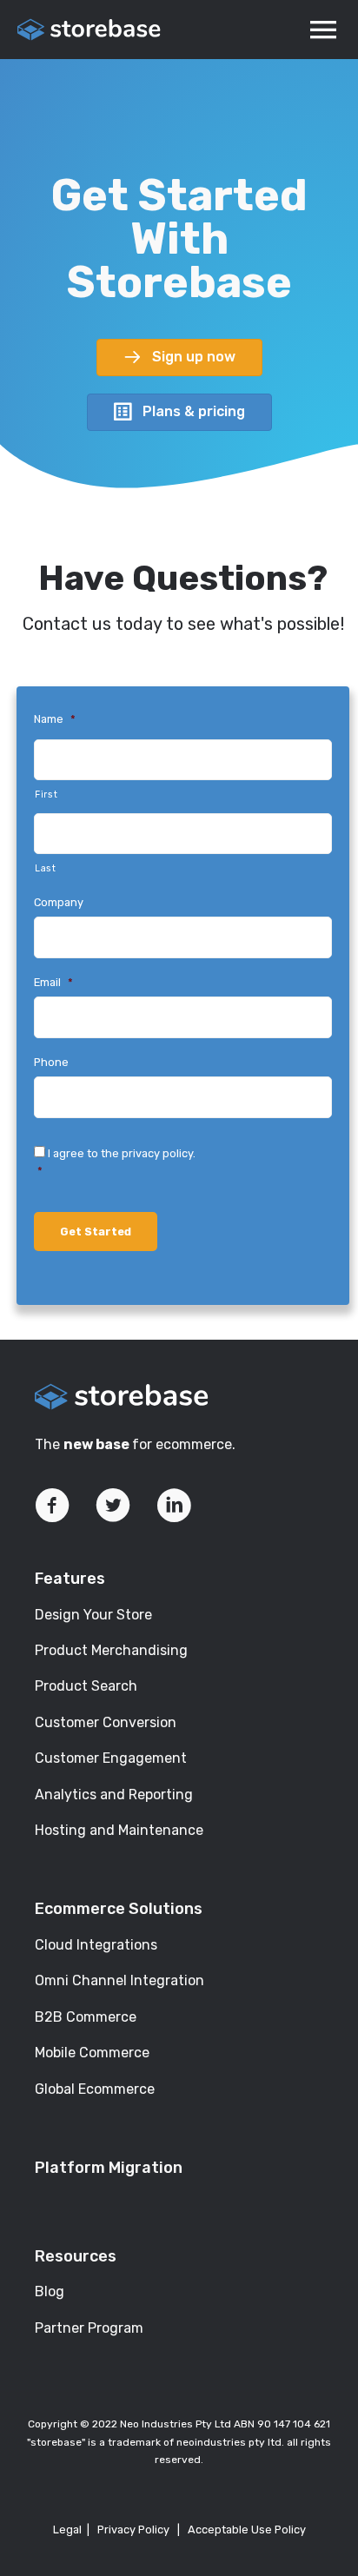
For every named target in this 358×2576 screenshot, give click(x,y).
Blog (50, 2291)
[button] (179, 358)
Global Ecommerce (95, 2089)
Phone (51, 1062)
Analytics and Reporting (114, 1795)
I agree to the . (116, 1162)
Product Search (86, 1686)
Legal (67, 2530)
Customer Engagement (111, 1758)
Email (53, 982)
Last (46, 868)
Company (59, 902)
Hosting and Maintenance (119, 1830)
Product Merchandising (111, 1650)
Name (55, 719)
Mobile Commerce (92, 2053)
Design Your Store (93, 1615)
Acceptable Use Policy (247, 2530)
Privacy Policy (133, 2530)
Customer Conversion (106, 1722)
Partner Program (89, 2328)
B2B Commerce (86, 2017)
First (46, 795)
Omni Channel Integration (119, 1980)
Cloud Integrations (96, 1945)
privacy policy (157, 1153)
